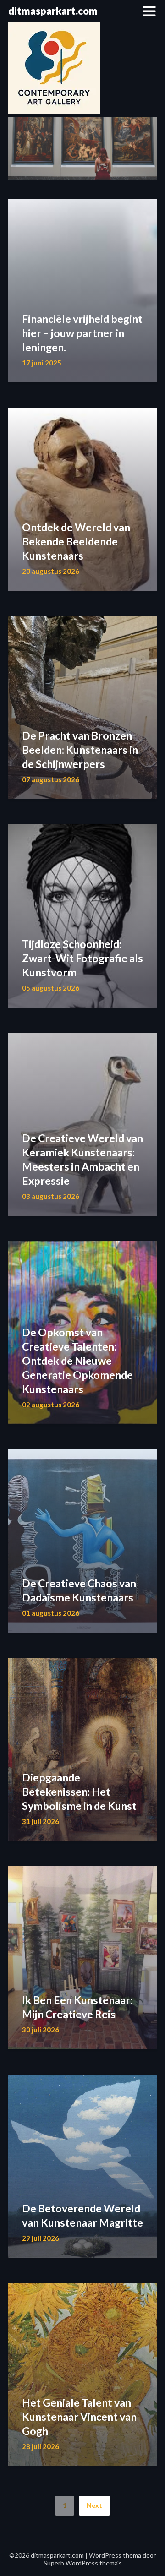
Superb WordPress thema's (83, 2563)
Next (94, 2505)
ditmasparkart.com (53, 11)
